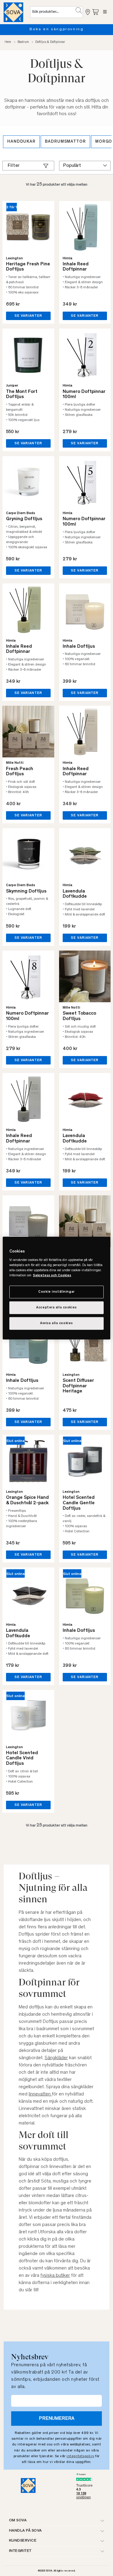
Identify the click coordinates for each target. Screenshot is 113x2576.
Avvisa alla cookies (56, 1323)
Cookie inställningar (56, 1292)
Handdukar (21, 142)
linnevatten (40, 2094)
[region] (56, 1288)
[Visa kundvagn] (96, 12)
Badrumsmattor (65, 142)
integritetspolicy (80, 2456)
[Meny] (105, 12)
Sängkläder (56, 2058)
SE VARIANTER (28, 316)
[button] (79, 11)
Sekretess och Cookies (52, 1276)
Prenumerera (57, 2419)
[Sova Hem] (13, 12)
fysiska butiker (55, 2276)
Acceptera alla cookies (56, 1308)
